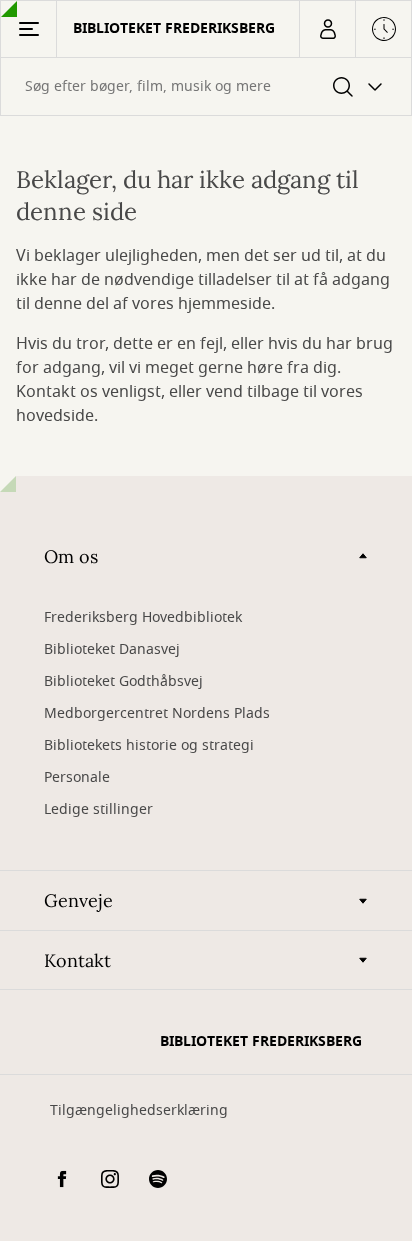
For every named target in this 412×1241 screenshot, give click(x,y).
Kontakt (77, 960)
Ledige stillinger (98, 809)
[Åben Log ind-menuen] (327, 29)
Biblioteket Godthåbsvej (123, 681)
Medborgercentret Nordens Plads (157, 713)
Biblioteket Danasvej (112, 649)
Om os (71, 556)
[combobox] (206, 86)
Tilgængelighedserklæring (139, 1110)
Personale (77, 777)
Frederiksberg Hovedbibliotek (143, 617)
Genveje (78, 900)
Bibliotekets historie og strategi (149, 745)
